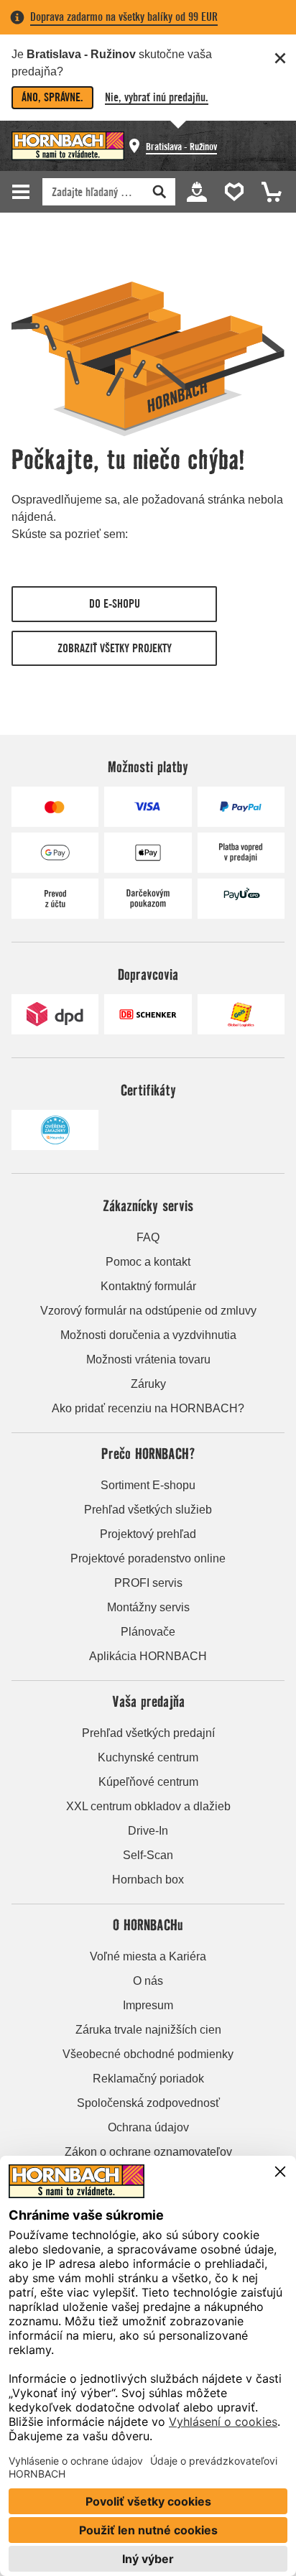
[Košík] (267, 191)
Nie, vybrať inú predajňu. (157, 97)
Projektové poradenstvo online (148, 1558)
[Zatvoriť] (280, 58)
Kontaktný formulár (148, 1286)
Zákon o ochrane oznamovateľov (148, 2152)
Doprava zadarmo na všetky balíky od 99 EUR (124, 17)
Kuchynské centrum (148, 1757)
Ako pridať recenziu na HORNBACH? (148, 1408)
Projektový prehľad (148, 1534)
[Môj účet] (196, 191)
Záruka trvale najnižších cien (148, 2030)
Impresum (148, 2005)
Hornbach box (148, 1880)
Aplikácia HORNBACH (148, 1656)
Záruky (148, 1384)
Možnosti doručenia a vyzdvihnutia (148, 1335)
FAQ (148, 1237)
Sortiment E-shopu (148, 1485)
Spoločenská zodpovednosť (148, 2103)
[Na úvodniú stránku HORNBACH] (68, 146)
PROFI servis (148, 1583)
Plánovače (148, 1632)
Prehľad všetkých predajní (148, 1733)
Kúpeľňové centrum (148, 1782)
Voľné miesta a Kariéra (148, 1956)
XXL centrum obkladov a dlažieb (148, 1806)
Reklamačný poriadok (148, 2079)
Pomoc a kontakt (148, 1262)
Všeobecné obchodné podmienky (148, 2054)
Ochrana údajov (148, 2127)
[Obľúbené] (231, 191)
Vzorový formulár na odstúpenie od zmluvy (148, 1311)
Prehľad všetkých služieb (148, 1510)
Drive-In (148, 1831)
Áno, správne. (52, 97)
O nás (148, 1981)
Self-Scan (148, 1855)
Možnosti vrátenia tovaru (148, 1359)
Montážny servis (148, 1607)
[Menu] (23, 192)
